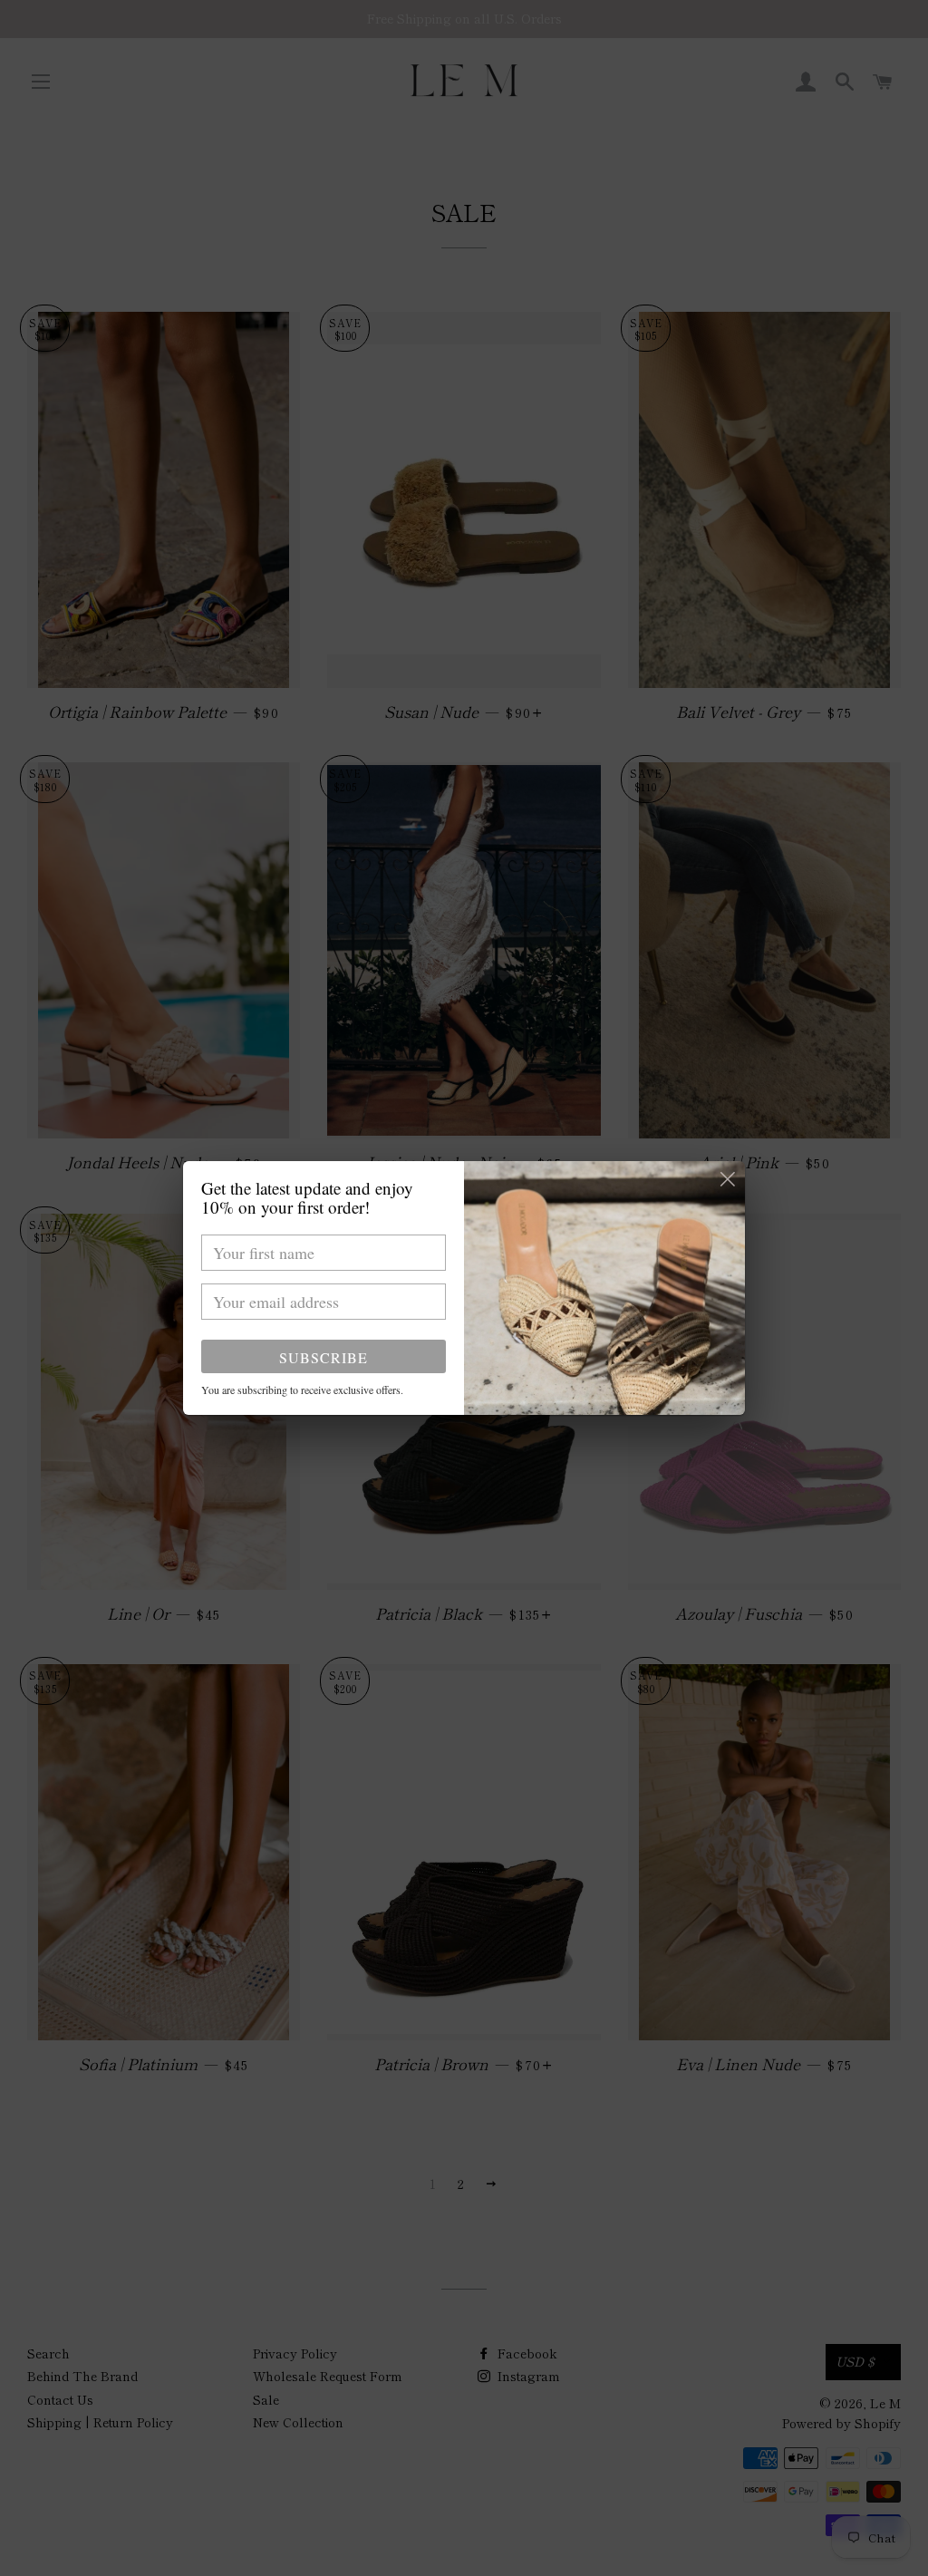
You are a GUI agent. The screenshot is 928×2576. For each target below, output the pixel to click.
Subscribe (324, 1357)
